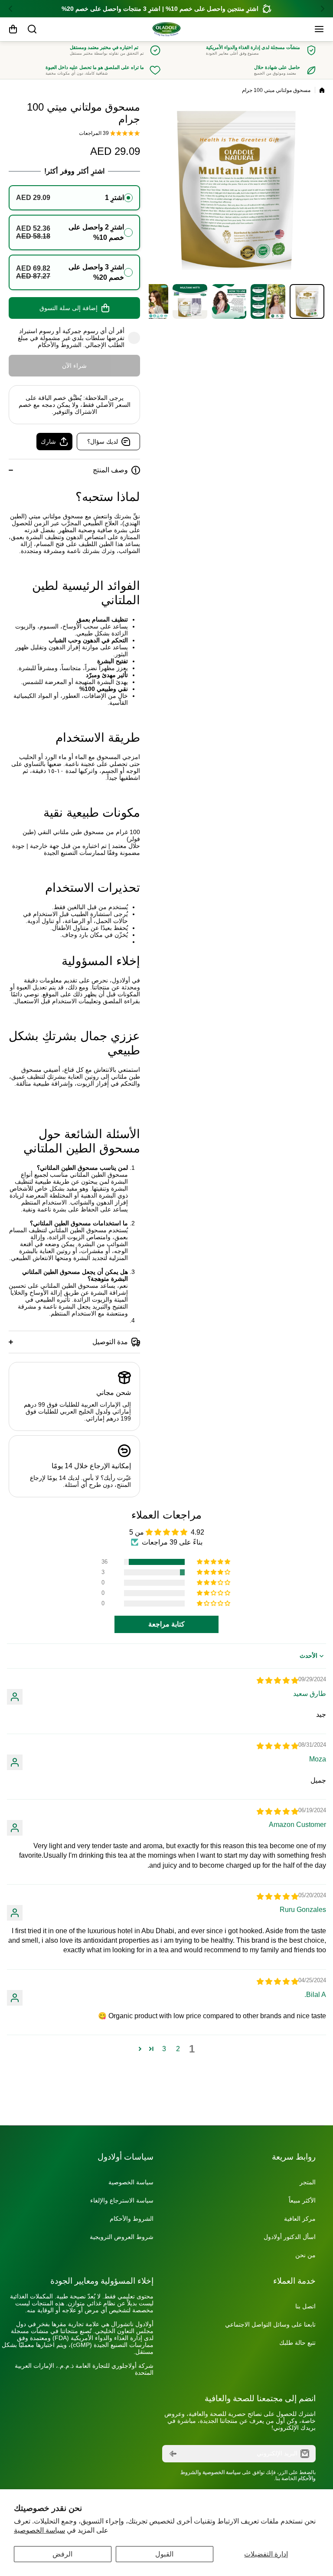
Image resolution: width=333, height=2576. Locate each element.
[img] (277, 1681)
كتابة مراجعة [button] (166, 1624)
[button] (320, 9)
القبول (164, 2554)
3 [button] (164, 2049)
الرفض (62, 2554)
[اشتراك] (173, 2454)
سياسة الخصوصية (39, 2530)
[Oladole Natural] (166, 29)
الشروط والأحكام (60, 345)
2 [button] (178, 2049)
